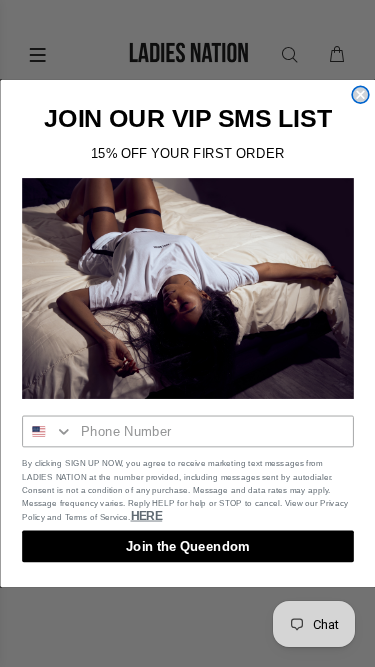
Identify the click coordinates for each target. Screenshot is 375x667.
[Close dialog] (360, 94)
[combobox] (48, 432)
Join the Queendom (187, 546)
